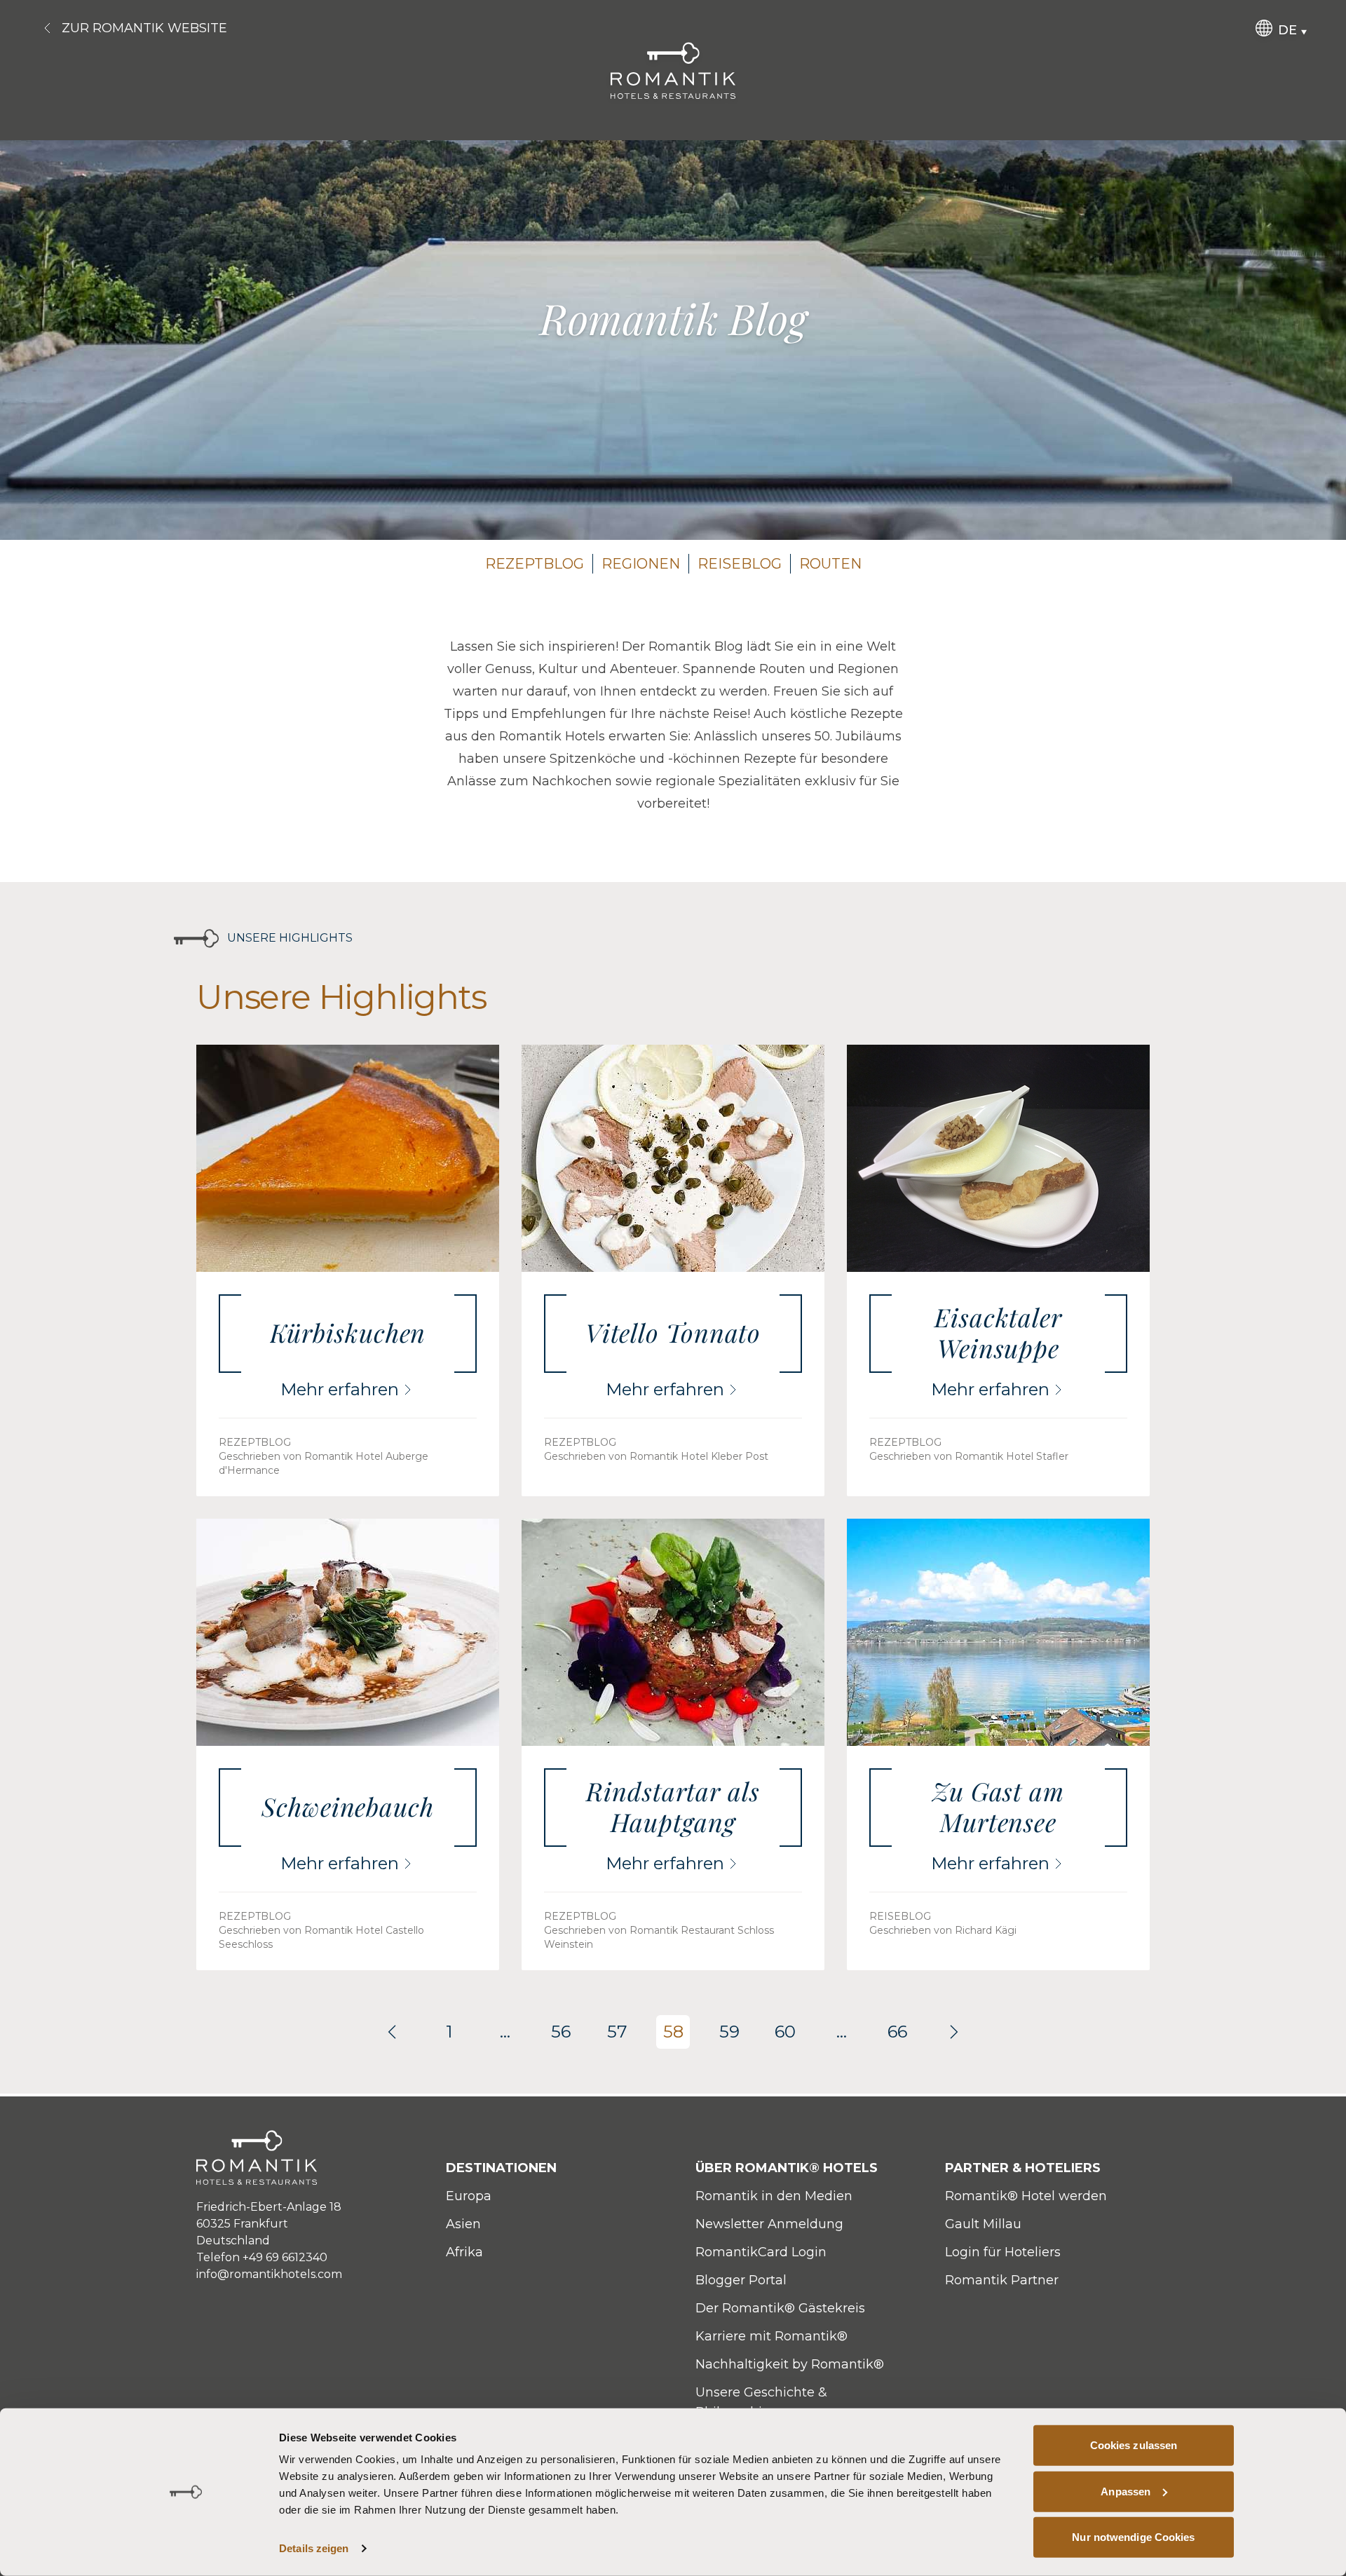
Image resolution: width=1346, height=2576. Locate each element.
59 (729, 2032)
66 (897, 2032)
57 (617, 2032)
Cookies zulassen (1134, 2445)
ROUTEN (830, 564)
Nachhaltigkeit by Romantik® (790, 2364)
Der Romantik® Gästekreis (780, 2308)
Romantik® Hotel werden (1026, 2196)
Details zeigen (314, 2548)
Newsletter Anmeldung (769, 2224)
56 (561, 2032)
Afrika (464, 2252)
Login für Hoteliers (1003, 2252)
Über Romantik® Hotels (787, 2168)
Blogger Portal (741, 2280)
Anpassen (1126, 2491)
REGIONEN (641, 564)
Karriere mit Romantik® (771, 2336)
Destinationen (501, 2168)
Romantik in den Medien (774, 2196)
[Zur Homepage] (673, 70)
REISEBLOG (740, 564)
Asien (463, 2224)
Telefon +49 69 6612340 (262, 2257)
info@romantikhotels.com (269, 2274)
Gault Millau (983, 2224)
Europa (469, 2196)
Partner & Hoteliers (1023, 2168)
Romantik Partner (1002, 2280)
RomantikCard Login (761, 2252)
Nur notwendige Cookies (1133, 2537)
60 (785, 2032)
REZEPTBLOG (535, 564)
